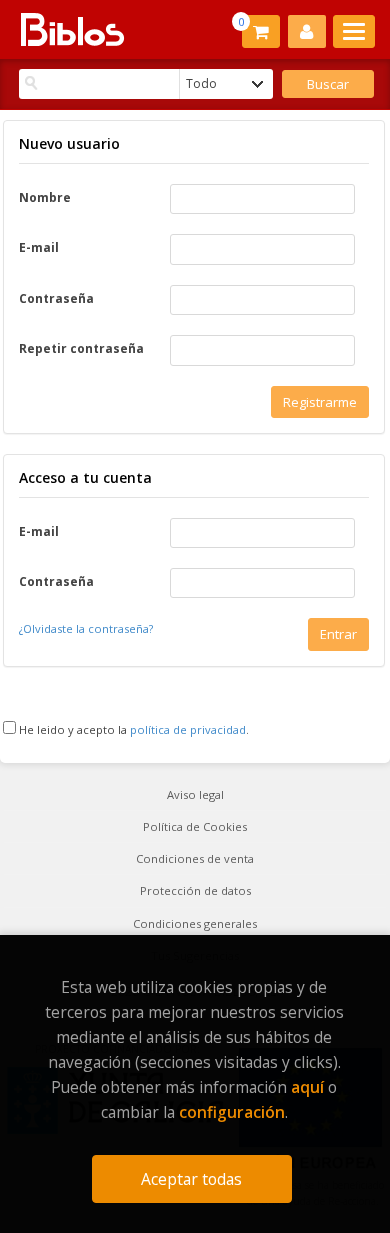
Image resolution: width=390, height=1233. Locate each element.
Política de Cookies (195, 826)
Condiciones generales (195, 923)
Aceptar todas (191, 1179)
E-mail (39, 248)
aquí (307, 1087)
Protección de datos (195, 890)
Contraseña (56, 299)
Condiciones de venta (195, 858)
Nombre (45, 198)
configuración (232, 1112)
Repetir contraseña (81, 349)
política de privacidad (188, 729)
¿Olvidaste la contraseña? (86, 628)
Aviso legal (195, 794)
